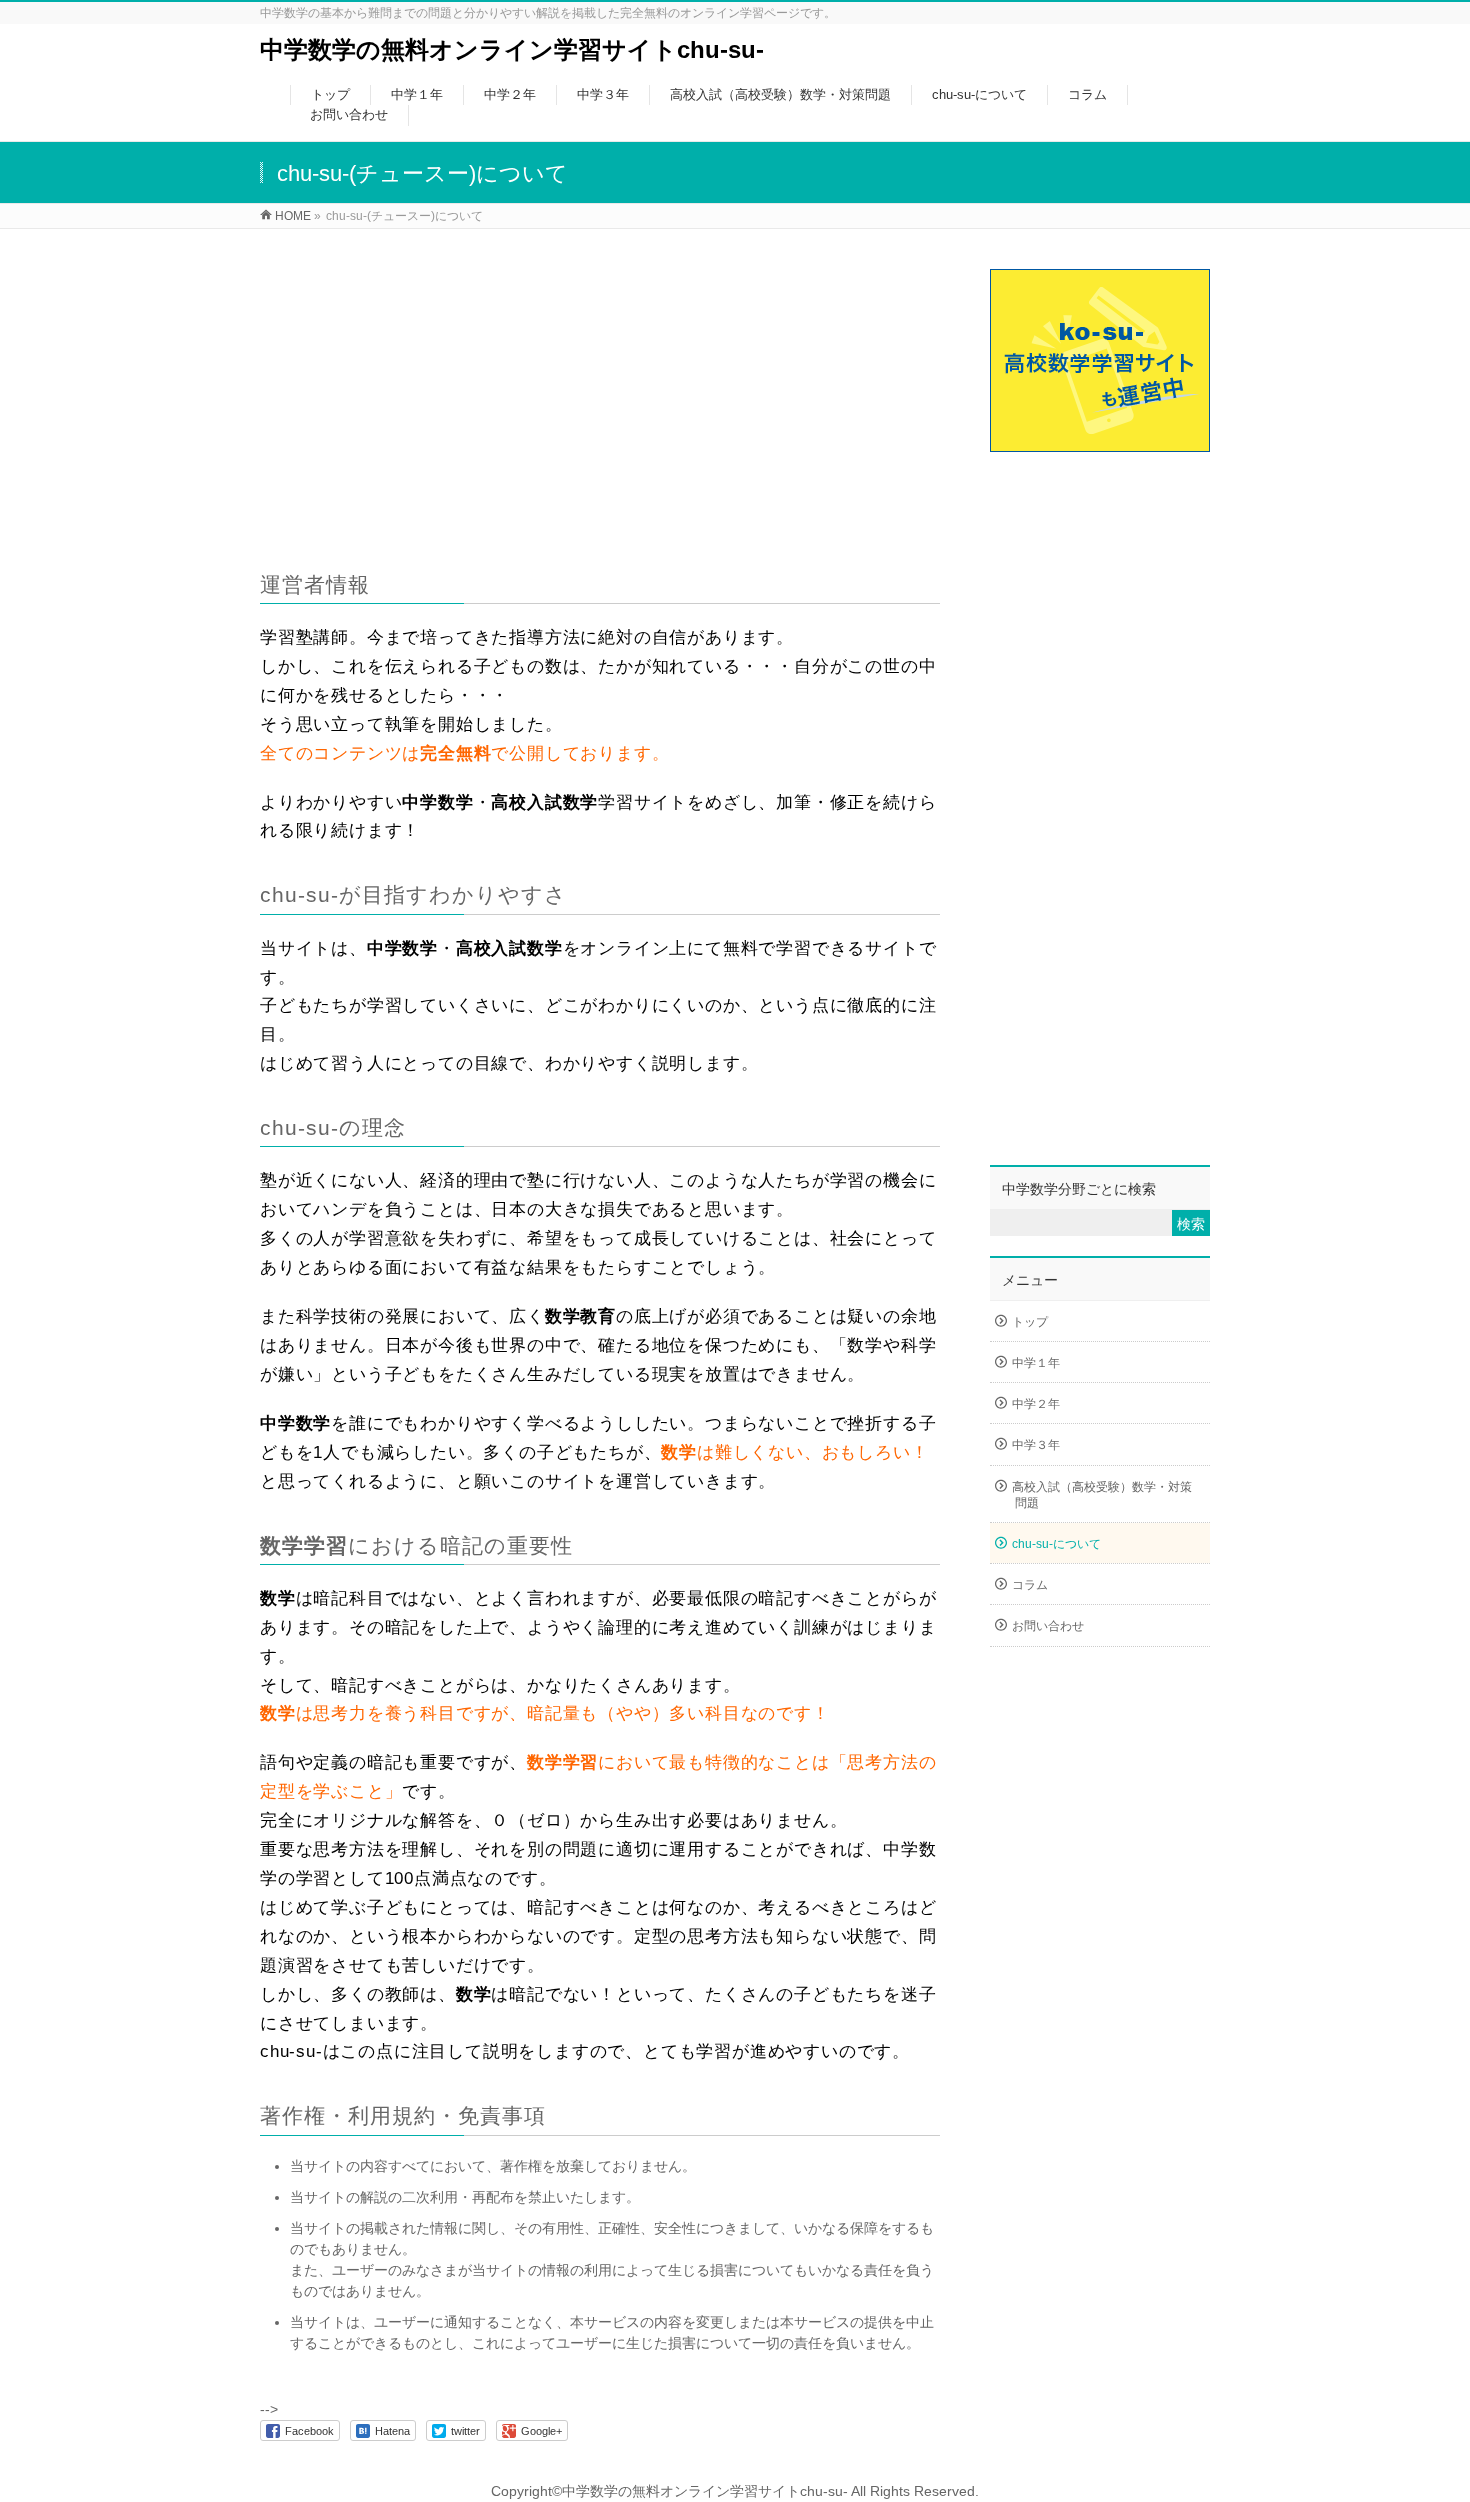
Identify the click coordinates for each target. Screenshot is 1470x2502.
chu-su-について (1056, 1544)
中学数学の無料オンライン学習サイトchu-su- (512, 49)
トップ (1030, 1322)
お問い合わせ (1048, 1626)
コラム (1030, 1585)
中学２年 (1036, 1404)
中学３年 (1036, 1445)
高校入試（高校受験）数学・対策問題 (1102, 1495)
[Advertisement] (600, 384)
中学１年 (1036, 1363)
